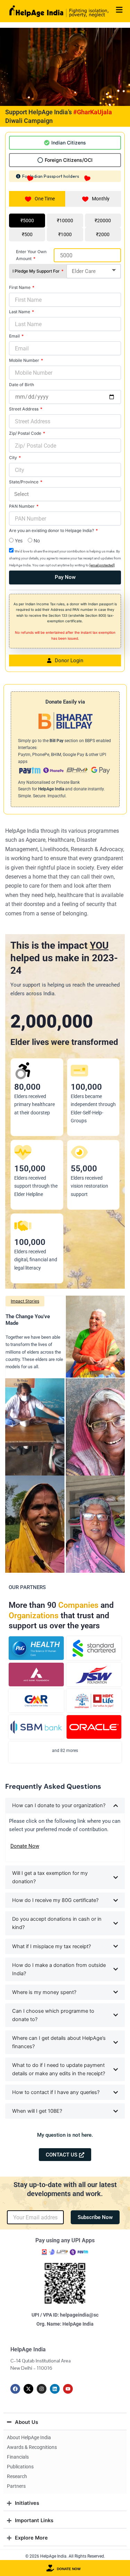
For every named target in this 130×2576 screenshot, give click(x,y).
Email (15, 336)
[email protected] (102, 565)
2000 (104, 234)
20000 (104, 221)
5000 (28, 221)
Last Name (20, 312)
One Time (45, 199)
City (14, 458)
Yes (19, 541)
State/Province (24, 482)
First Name (20, 287)
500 (28, 234)
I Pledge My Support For (37, 271)
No (37, 541)
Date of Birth (21, 385)
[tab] (65, 143)
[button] (65, 2135)
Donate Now (25, 1846)
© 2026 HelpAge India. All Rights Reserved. (65, 2556)
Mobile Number (25, 360)
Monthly (101, 199)
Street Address (24, 409)
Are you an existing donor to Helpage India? (52, 530)
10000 (66, 221)
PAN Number (22, 506)
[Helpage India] (59, 11)
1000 (66, 234)
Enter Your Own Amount (31, 255)
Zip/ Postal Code (26, 433)
